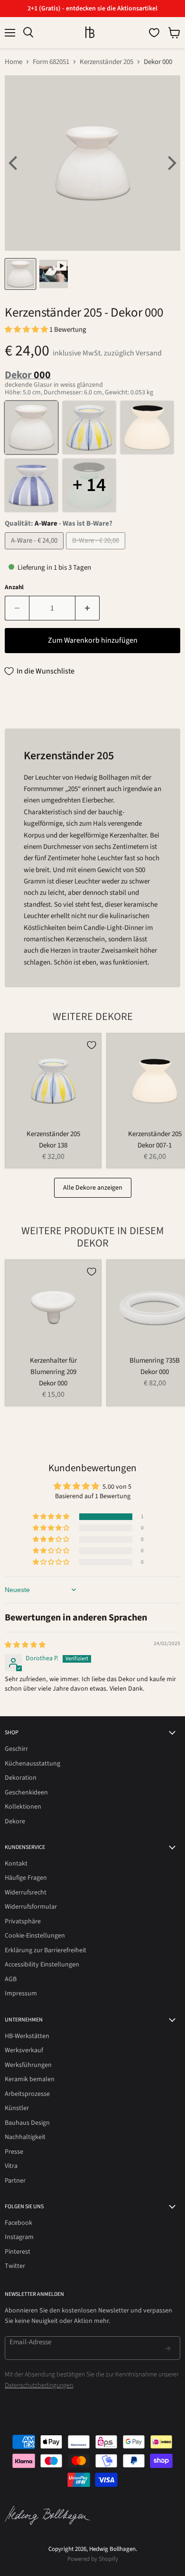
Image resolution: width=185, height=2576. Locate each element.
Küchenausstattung (32, 1764)
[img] (25, 1645)
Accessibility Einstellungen (42, 1965)
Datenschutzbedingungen (39, 2385)
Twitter (15, 2266)
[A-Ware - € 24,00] (35, 552)
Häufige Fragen (26, 1878)
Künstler (17, 2108)
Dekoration (21, 1778)
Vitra (11, 2166)
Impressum (21, 1993)
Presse (14, 2152)
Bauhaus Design (27, 2123)
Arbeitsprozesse (27, 2094)
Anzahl (14, 587)
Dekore (15, 1821)
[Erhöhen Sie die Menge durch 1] (88, 608)
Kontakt (16, 1864)
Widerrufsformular (31, 1907)
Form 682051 (51, 62)
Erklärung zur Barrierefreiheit (46, 1950)
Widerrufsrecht (26, 1893)
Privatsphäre (23, 1921)
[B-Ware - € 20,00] (97, 552)
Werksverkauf (24, 2050)
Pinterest (18, 2252)
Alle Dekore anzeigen (93, 1188)
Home (14, 62)
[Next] (171, 163)
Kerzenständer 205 (106, 62)
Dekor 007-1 (155, 1145)
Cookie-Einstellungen (35, 1936)
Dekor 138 (53, 1145)
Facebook (18, 2223)
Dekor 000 (53, 1383)
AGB (11, 1979)
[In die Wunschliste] (92, 1045)
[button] (27, 330)
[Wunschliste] (154, 33)
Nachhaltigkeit (25, 2137)
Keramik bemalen (30, 2079)
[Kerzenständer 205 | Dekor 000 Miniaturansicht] (20, 274)
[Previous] (14, 163)
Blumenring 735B (155, 1361)
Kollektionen (23, 1807)
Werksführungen (28, 2065)
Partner (15, 2181)
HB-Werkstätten (27, 2036)
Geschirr (16, 1749)
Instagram (19, 2237)
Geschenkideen (26, 1793)
